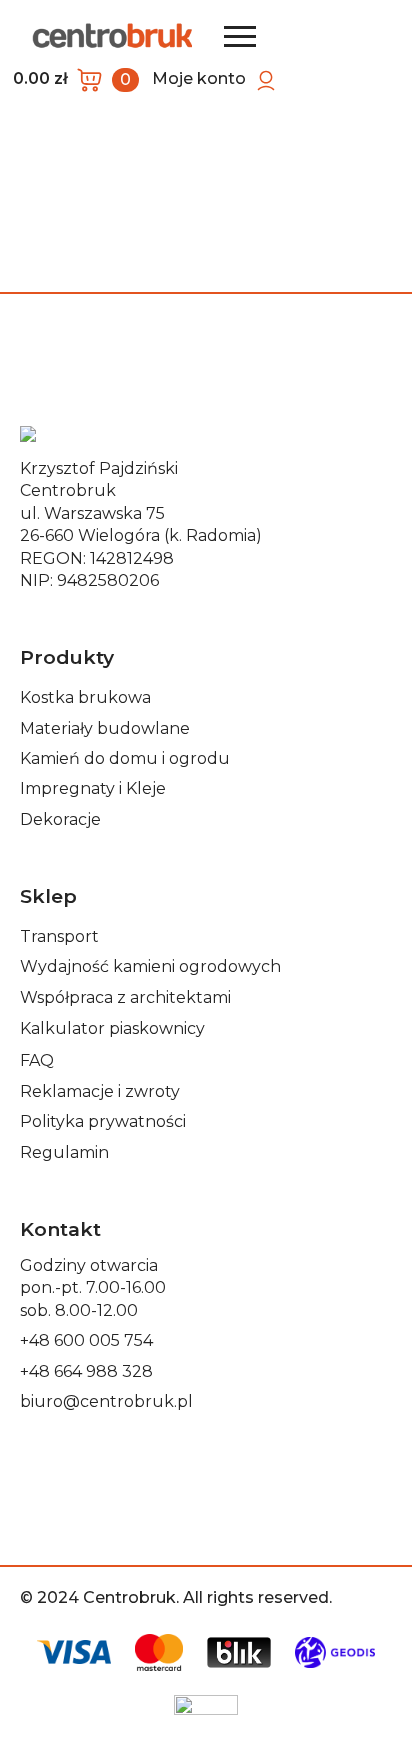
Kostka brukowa (85, 697)
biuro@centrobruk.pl (106, 1401)
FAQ (37, 1060)
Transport (59, 936)
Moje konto (199, 78)
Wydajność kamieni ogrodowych (150, 966)
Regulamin (64, 1152)
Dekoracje (60, 819)
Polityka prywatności (103, 1121)
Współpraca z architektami (125, 997)
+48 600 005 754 (86, 1340)
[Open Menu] (240, 36)
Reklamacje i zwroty (100, 1091)
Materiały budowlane (105, 728)
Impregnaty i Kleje (93, 788)
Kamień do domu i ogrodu (125, 758)
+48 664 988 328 (86, 1371)
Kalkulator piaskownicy (112, 1028)
